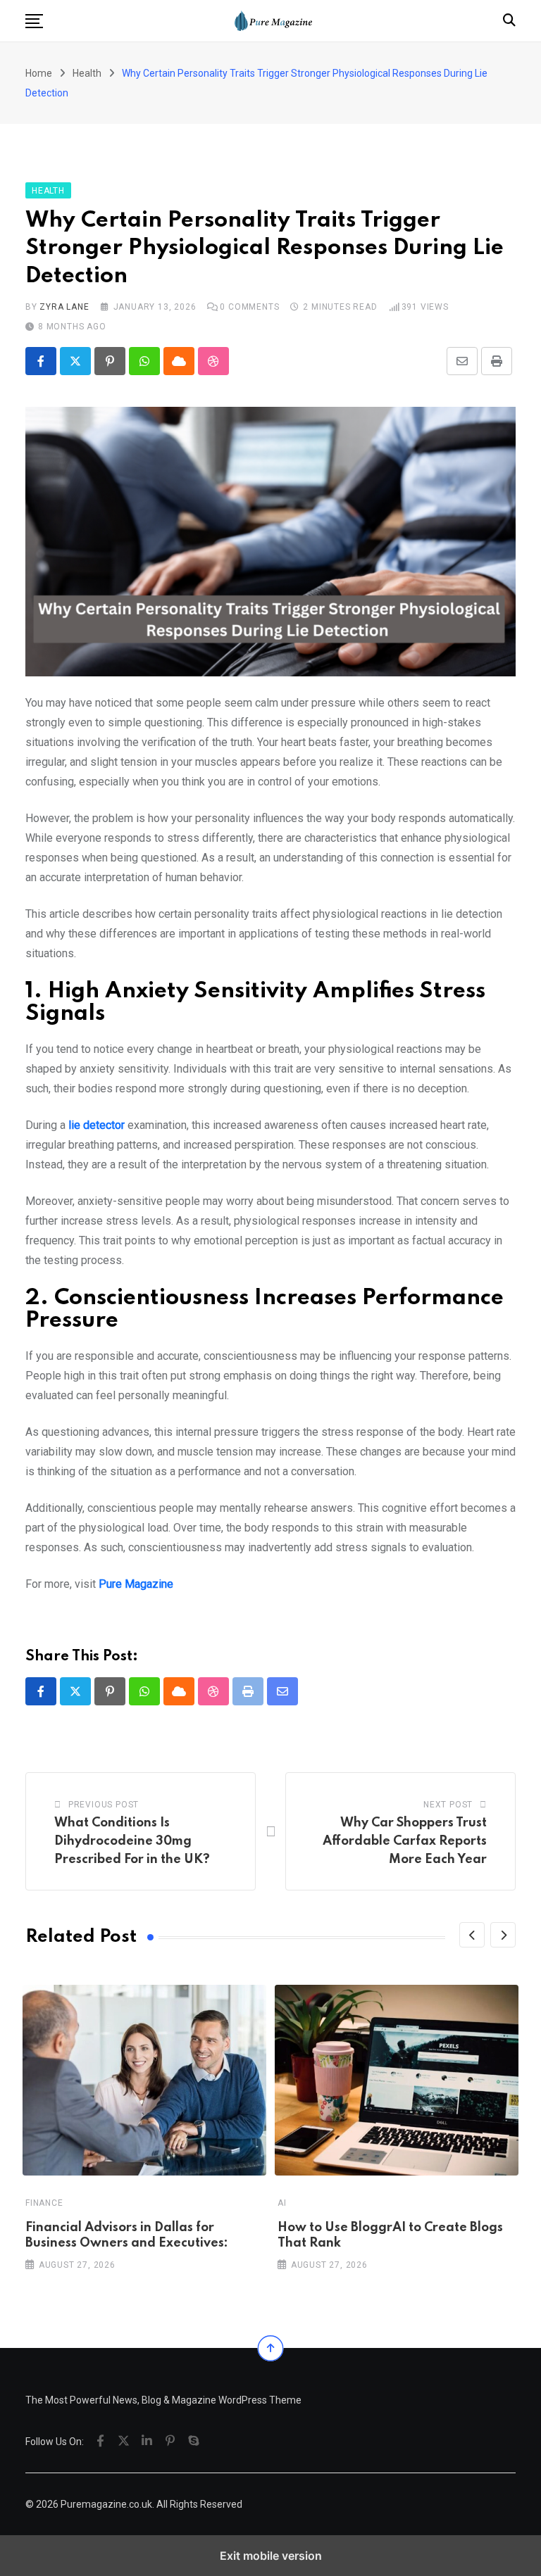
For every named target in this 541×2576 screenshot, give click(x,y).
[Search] (509, 20)
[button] (34, 21)
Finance (44, 2203)
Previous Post (104, 1805)
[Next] (503, 1935)
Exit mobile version (271, 2556)
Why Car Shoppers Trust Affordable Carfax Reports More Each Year (405, 1841)
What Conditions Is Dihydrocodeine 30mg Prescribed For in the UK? (132, 1841)
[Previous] (472, 1935)
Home (39, 73)
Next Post (448, 1805)
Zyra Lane (64, 307)
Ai (282, 2203)
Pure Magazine (136, 1584)
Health (87, 73)
